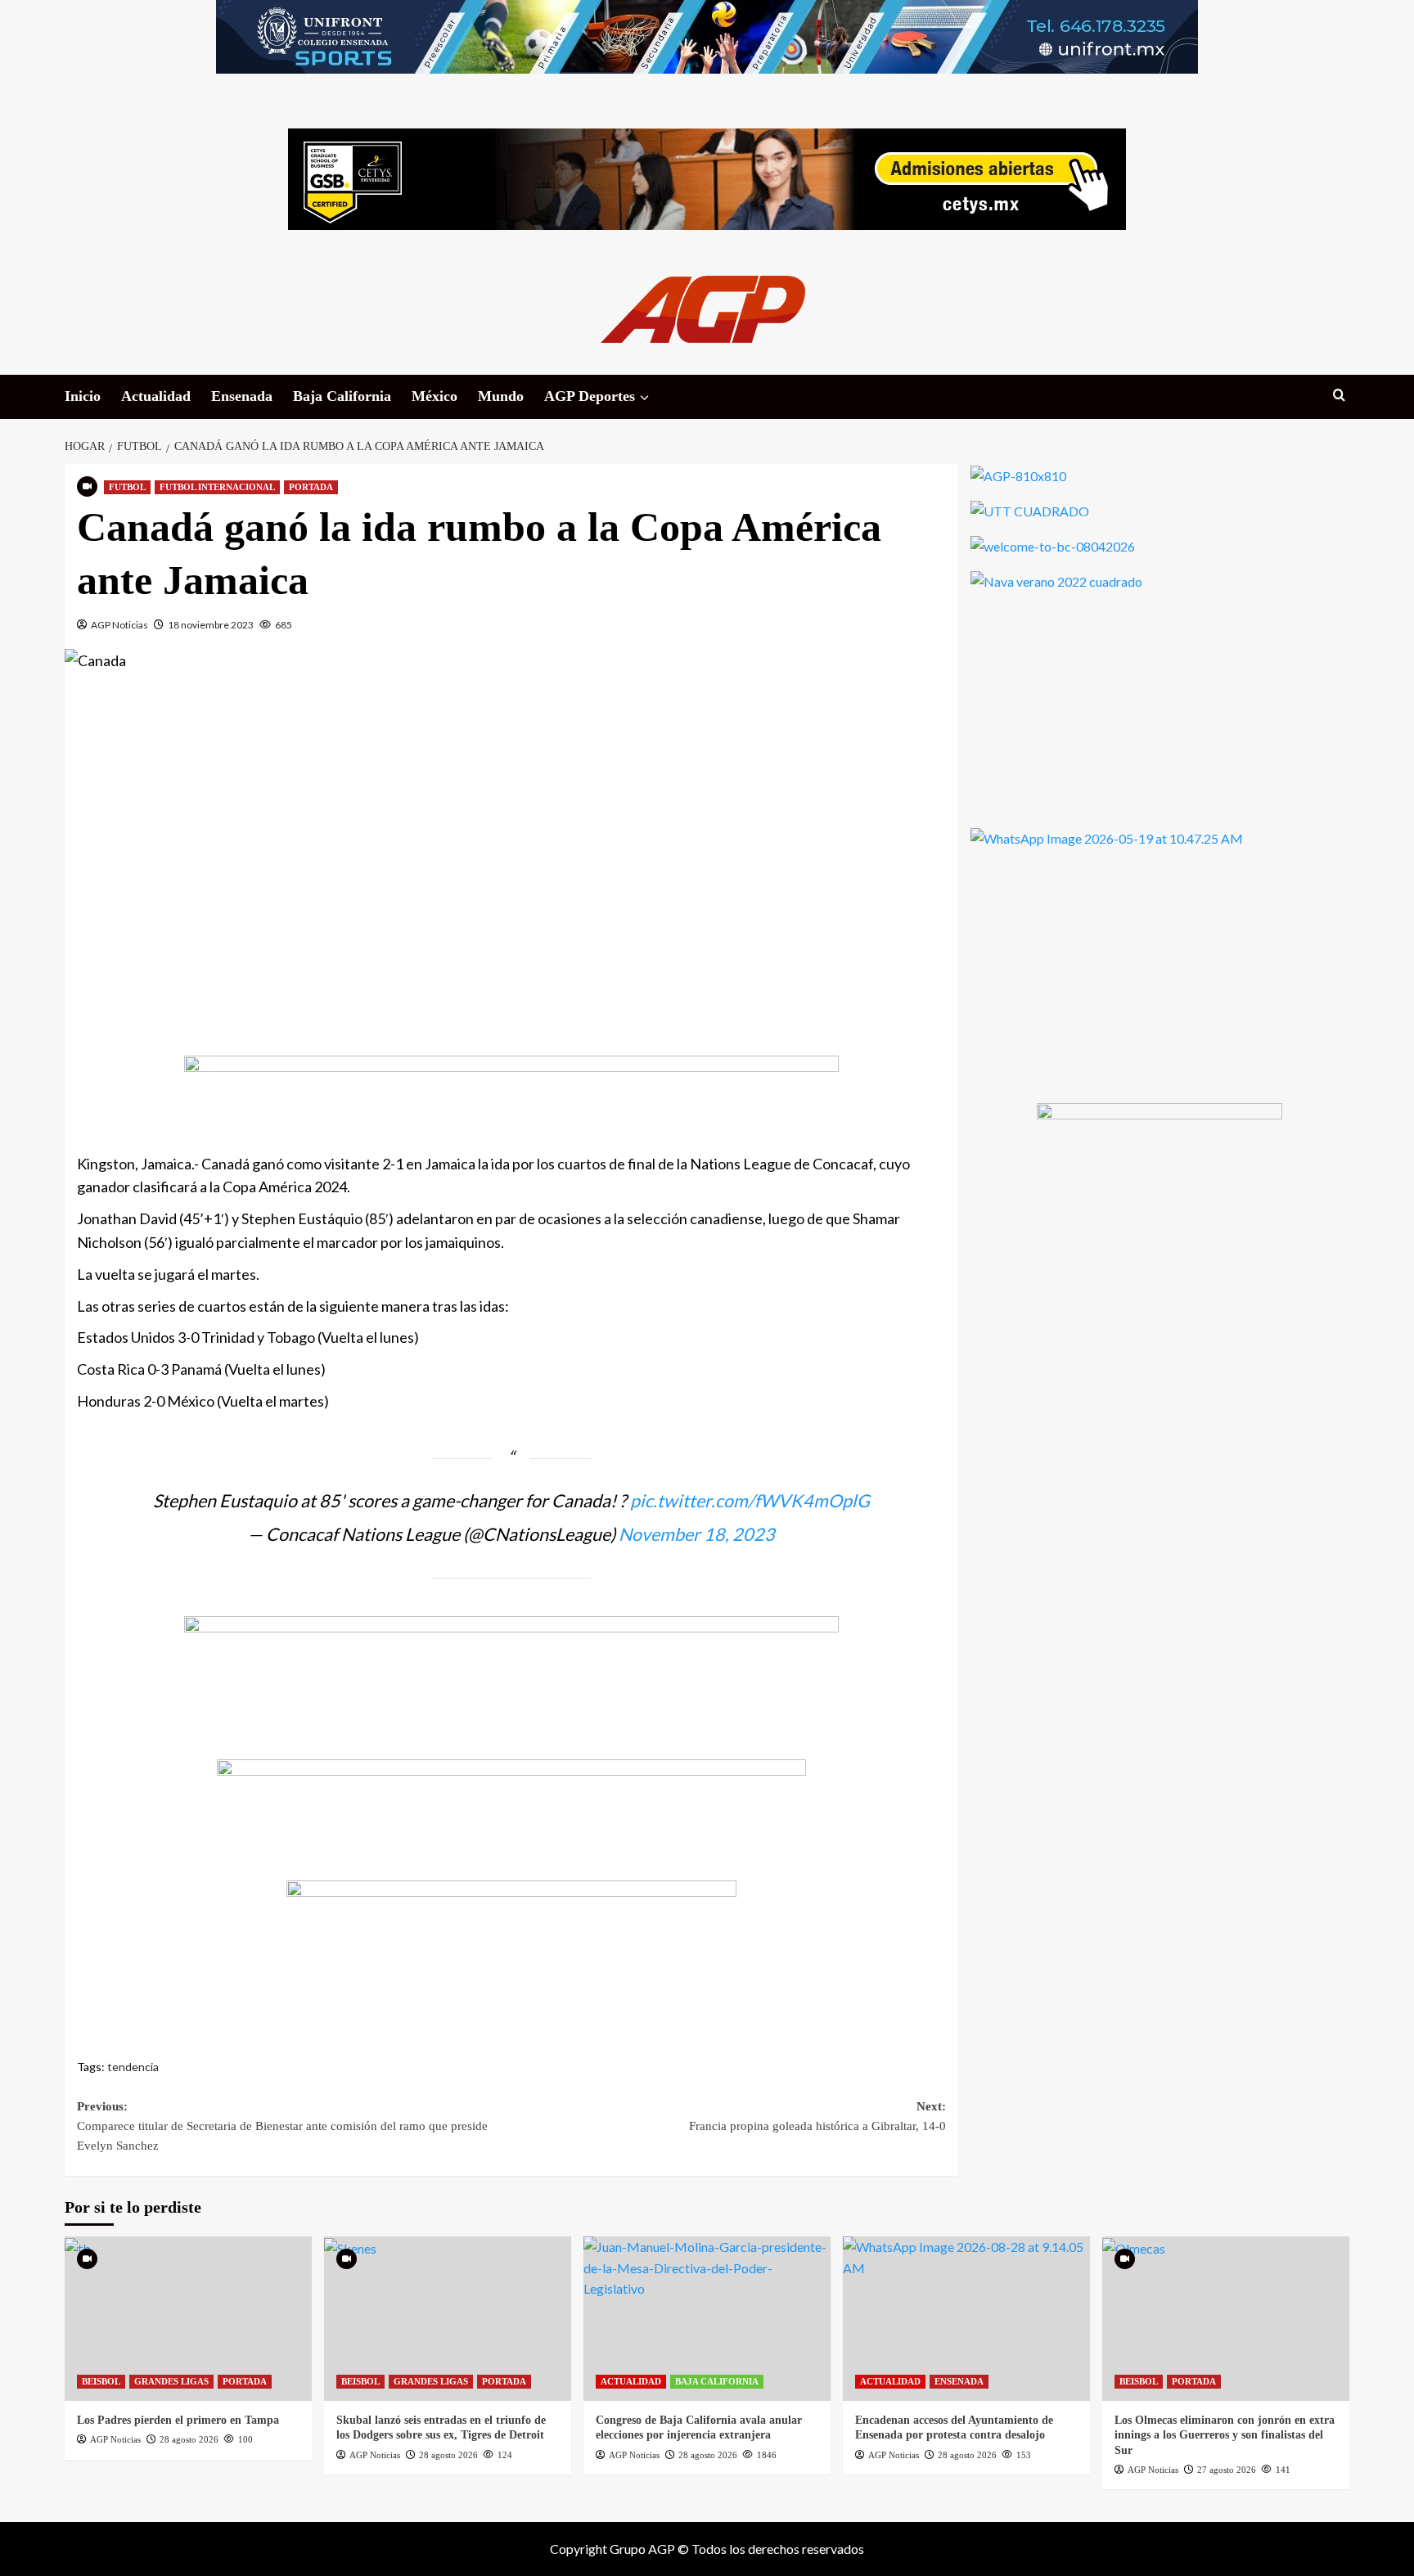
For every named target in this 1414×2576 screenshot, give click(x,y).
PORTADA (311, 487)
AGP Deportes (590, 396)
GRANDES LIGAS (171, 2381)
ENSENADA (959, 2381)
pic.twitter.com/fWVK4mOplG (750, 1501)
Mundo (501, 396)
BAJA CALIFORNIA (717, 2381)
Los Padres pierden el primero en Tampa (178, 2420)
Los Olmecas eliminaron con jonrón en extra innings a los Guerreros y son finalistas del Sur (1225, 2435)
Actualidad (156, 396)
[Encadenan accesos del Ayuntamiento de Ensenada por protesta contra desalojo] (966, 2319)
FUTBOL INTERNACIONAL (217, 487)
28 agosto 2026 (189, 2439)
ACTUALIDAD (631, 2381)
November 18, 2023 (697, 1534)
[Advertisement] (511, 846)
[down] (644, 398)
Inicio (83, 396)
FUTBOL (127, 487)
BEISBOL (101, 2381)
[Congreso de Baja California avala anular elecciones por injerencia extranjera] (707, 2319)
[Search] (1339, 396)
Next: (817, 2116)
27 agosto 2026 (1227, 2470)
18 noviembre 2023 (211, 625)
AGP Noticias (119, 625)
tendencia (133, 2067)
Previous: (282, 2126)
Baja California (342, 396)
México (435, 396)
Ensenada (242, 396)
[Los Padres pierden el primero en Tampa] (188, 2319)
